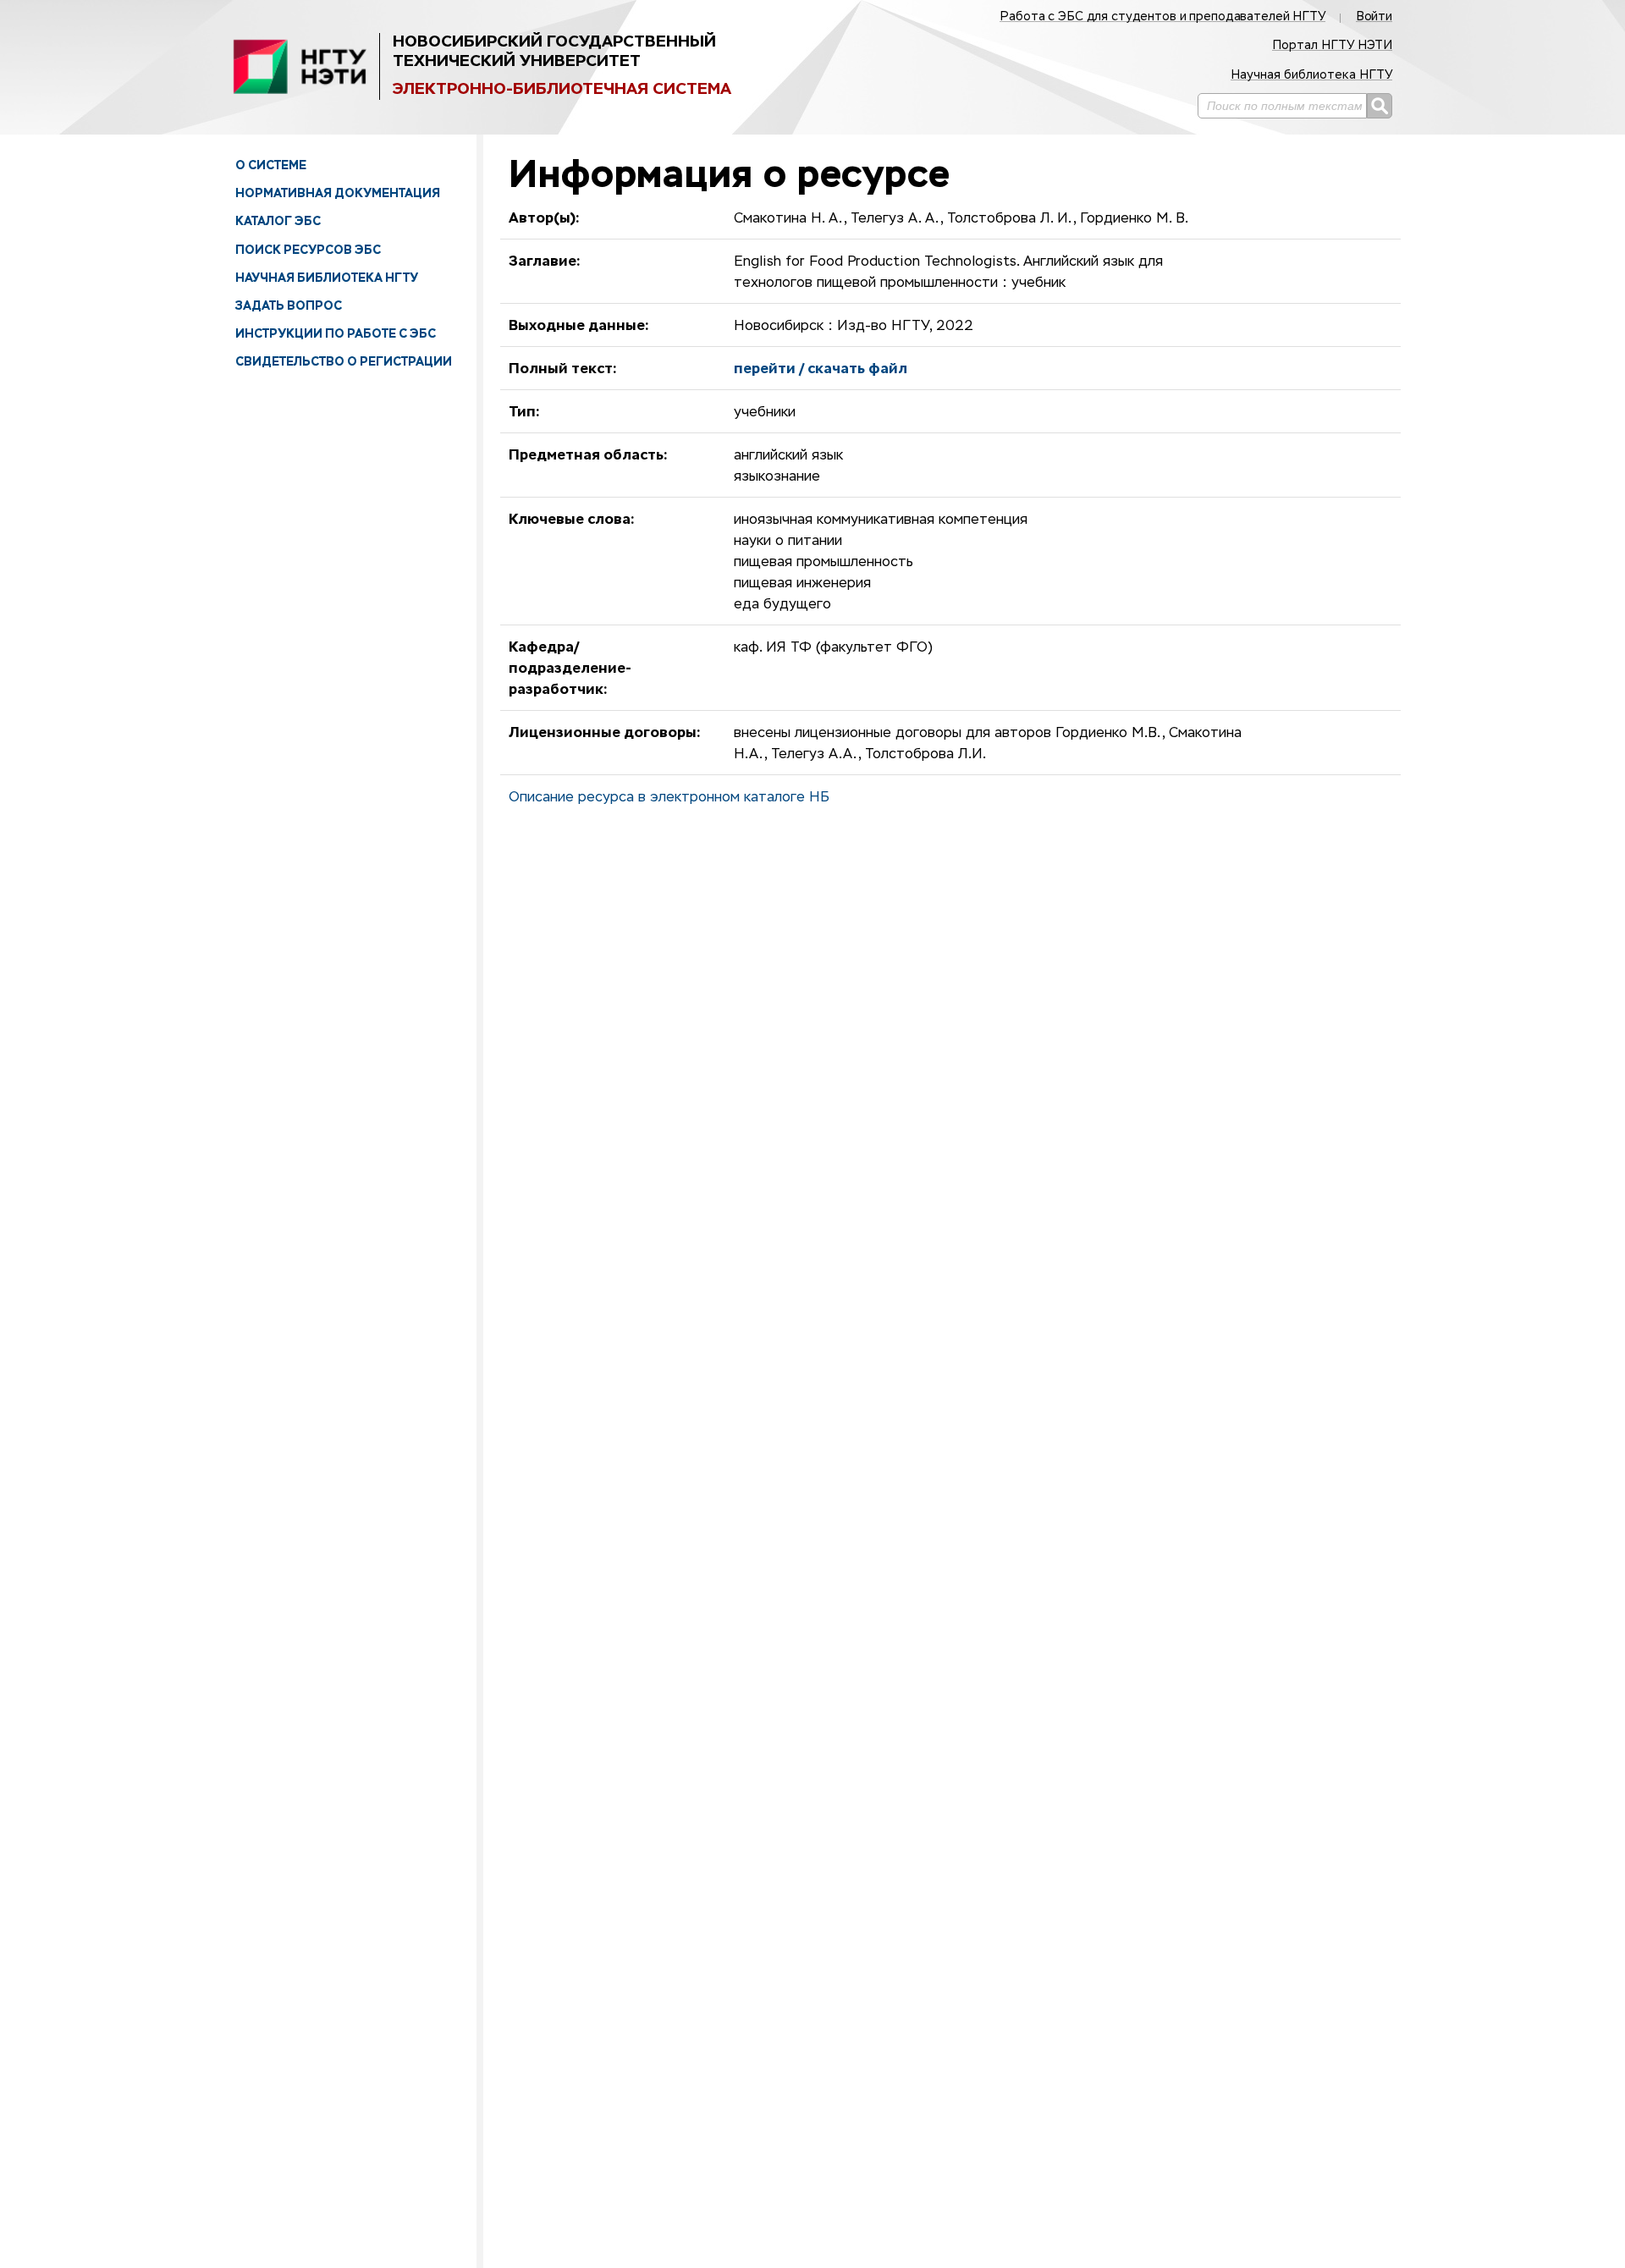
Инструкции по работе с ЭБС (336, 333)
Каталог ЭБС (278, 221)
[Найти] (1380, 106)
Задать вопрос (289, 306)
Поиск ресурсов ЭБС (308, 250)
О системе (271, 165)
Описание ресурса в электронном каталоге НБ (669, 798)
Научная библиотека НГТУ (327, 278)
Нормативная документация (338, 193)
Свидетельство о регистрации (344, 361)
